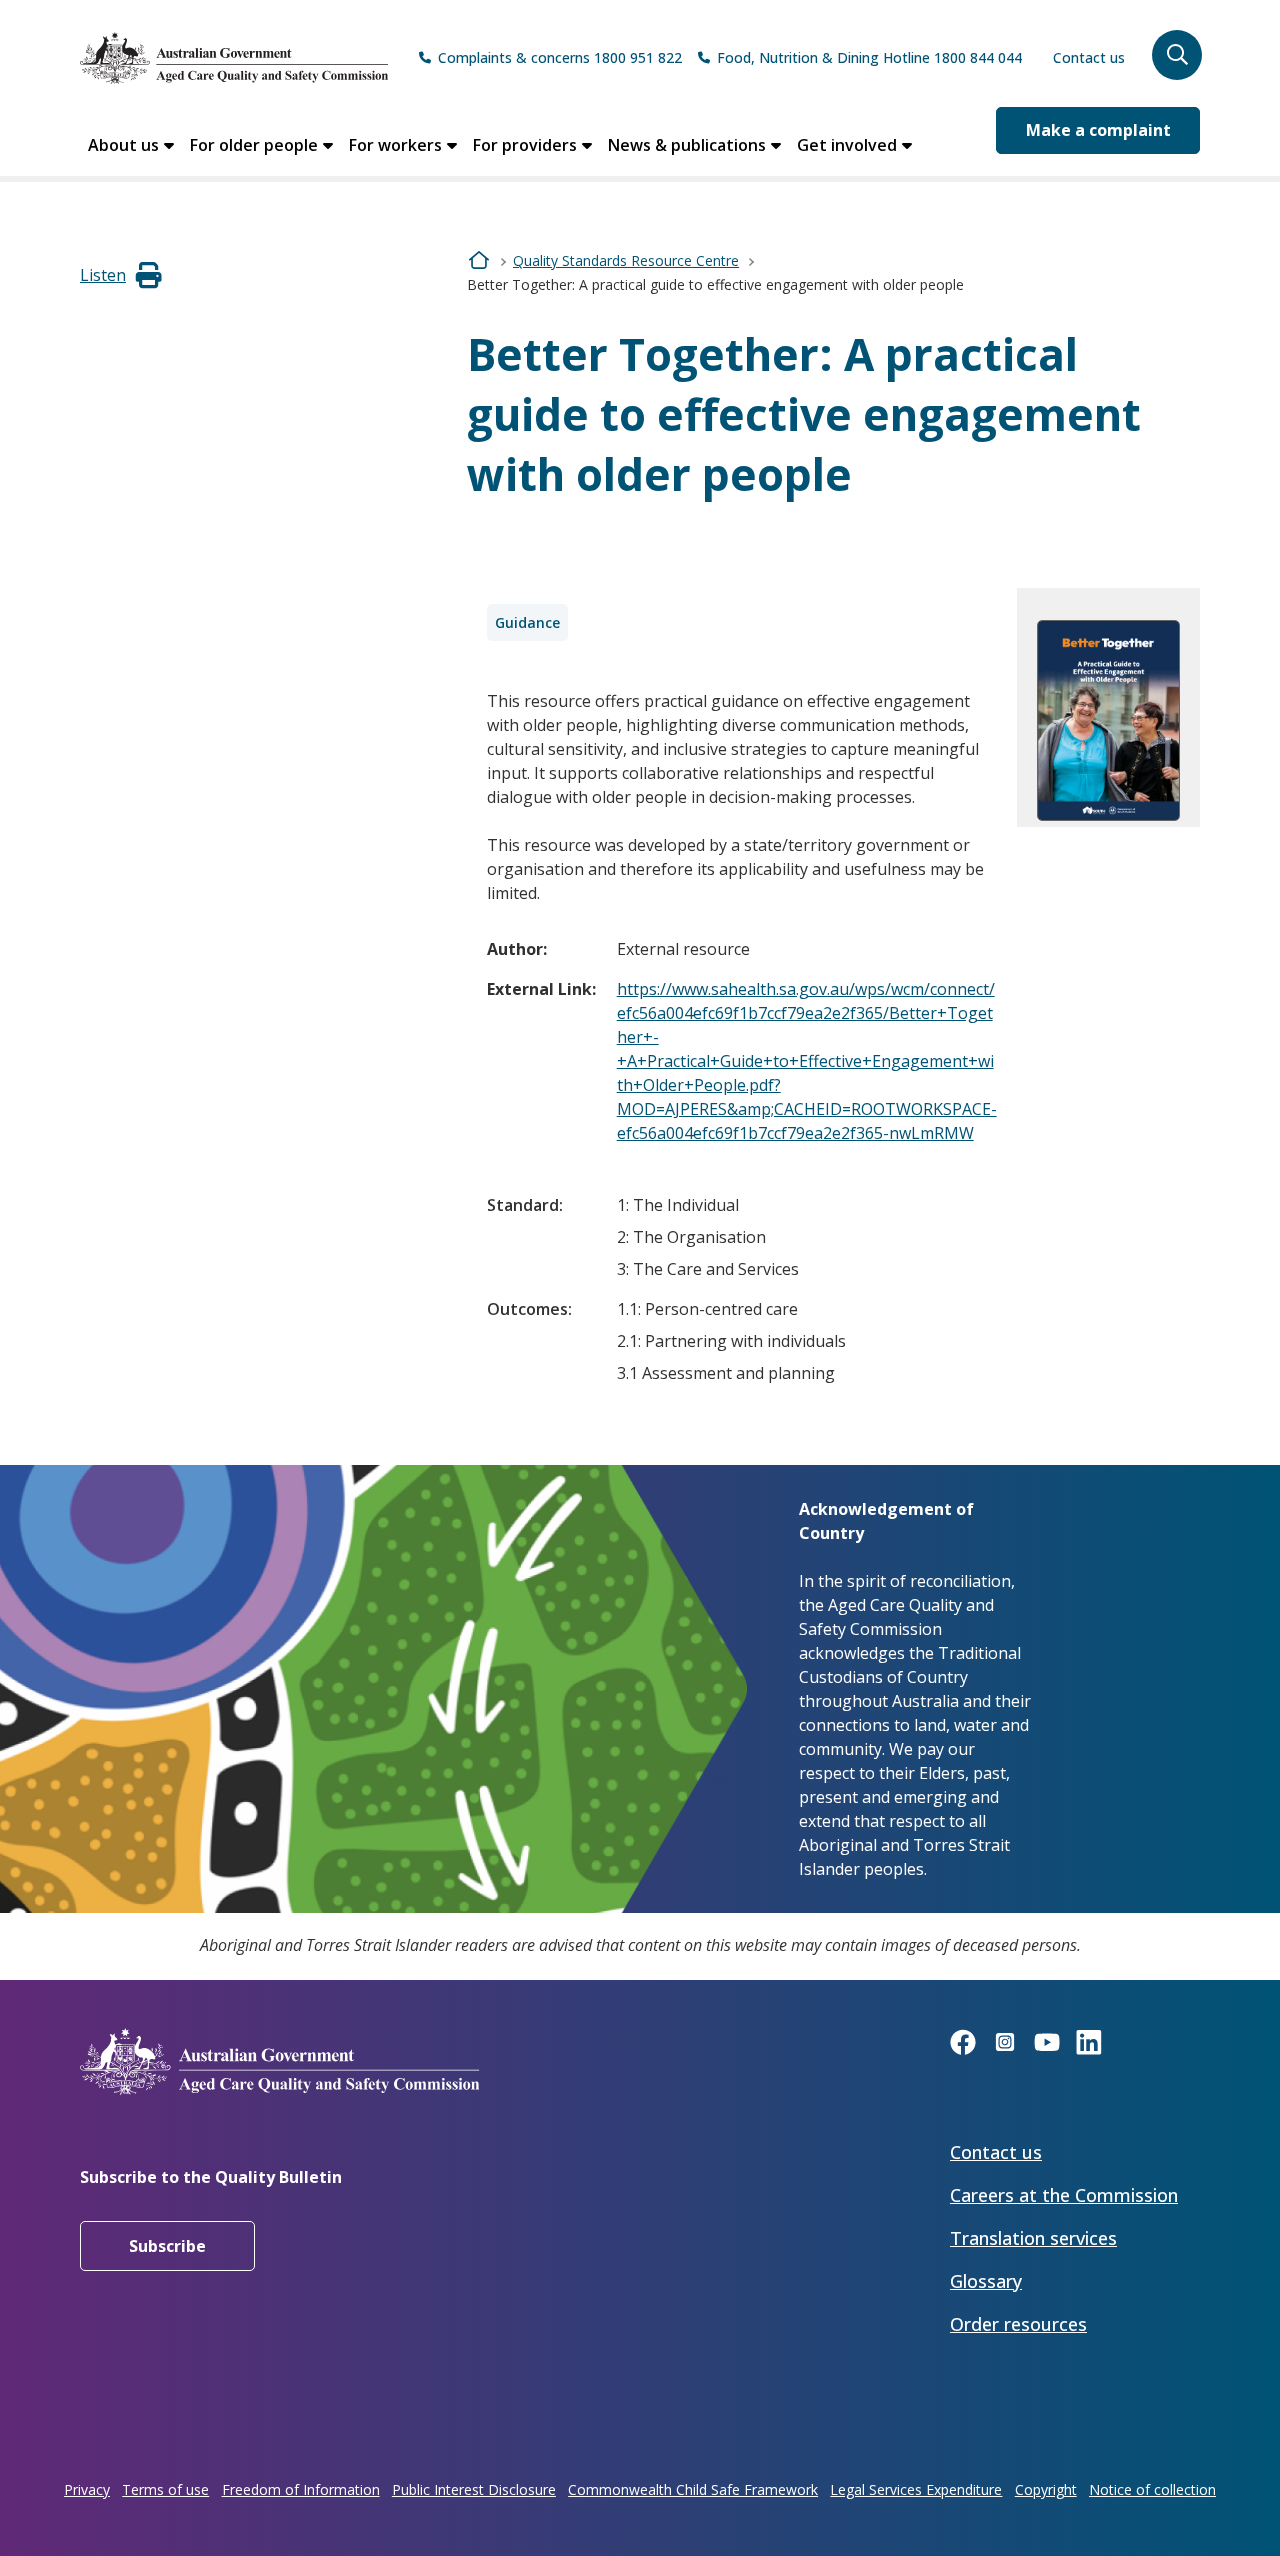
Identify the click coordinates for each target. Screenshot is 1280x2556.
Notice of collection (1152, 2489)
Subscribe (167, 2246)
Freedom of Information (301, 2489)
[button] (1177, 55)
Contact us (1089, 57)
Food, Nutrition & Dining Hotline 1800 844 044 (869, 57)
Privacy (87, 2489)
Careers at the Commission (1064, 2195)
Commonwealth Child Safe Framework (693, 2489)
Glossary (986, 2281)
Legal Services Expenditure (916, 2489)
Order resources (1018, 2324)
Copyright (1046, 2489)
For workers (395, 145)
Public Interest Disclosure (474, 2489)
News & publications (687, 145)
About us (123, 145)
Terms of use (165, 2489)
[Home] (234, 58)
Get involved (847, 145)
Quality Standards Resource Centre (626, 260)
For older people (254, 145)
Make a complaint (1098, 130)
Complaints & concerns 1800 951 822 (560, 57)
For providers (525, 145)
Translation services (1033, 2238)
